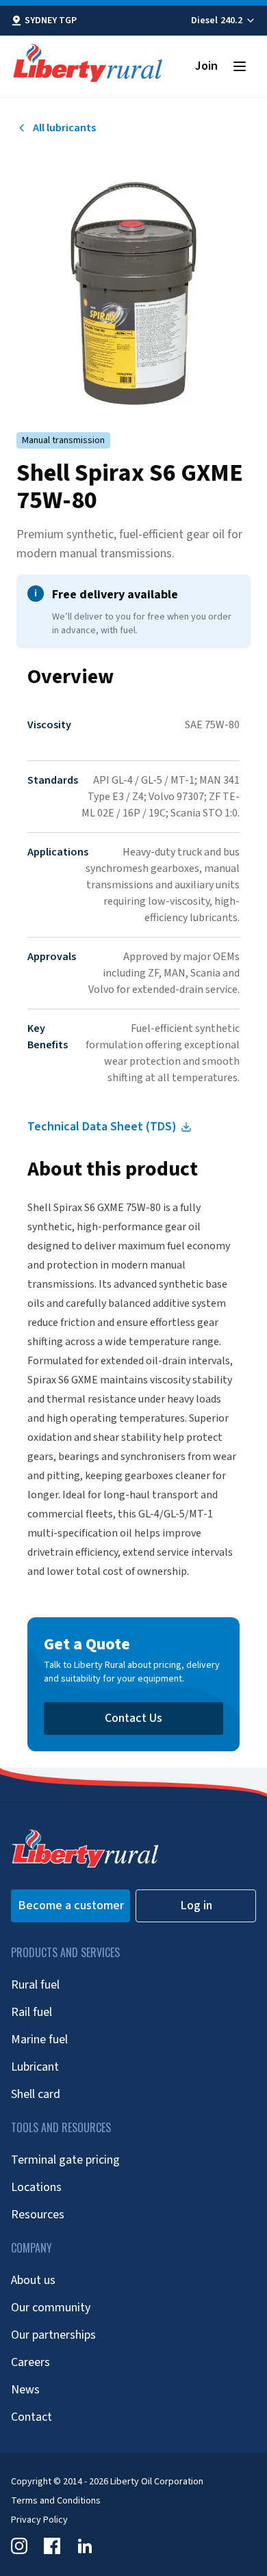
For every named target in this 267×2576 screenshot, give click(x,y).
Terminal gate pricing (65, 2160)
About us (33, 2280)
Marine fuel (39, 2040)
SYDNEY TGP (51, 21)
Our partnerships (53, 2335)
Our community (51, 2308)
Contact (31, 2417)
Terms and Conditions (56, 2501)
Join (206, 66)
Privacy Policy (39, 2520)
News (25, 2390)
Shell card (36, 2094)
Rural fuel (35, 1985)
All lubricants (64, 128)
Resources (38, 2215)
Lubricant (35, 2067)
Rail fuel (31, 2012)
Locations (36, 2187)
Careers (30, 2362)
